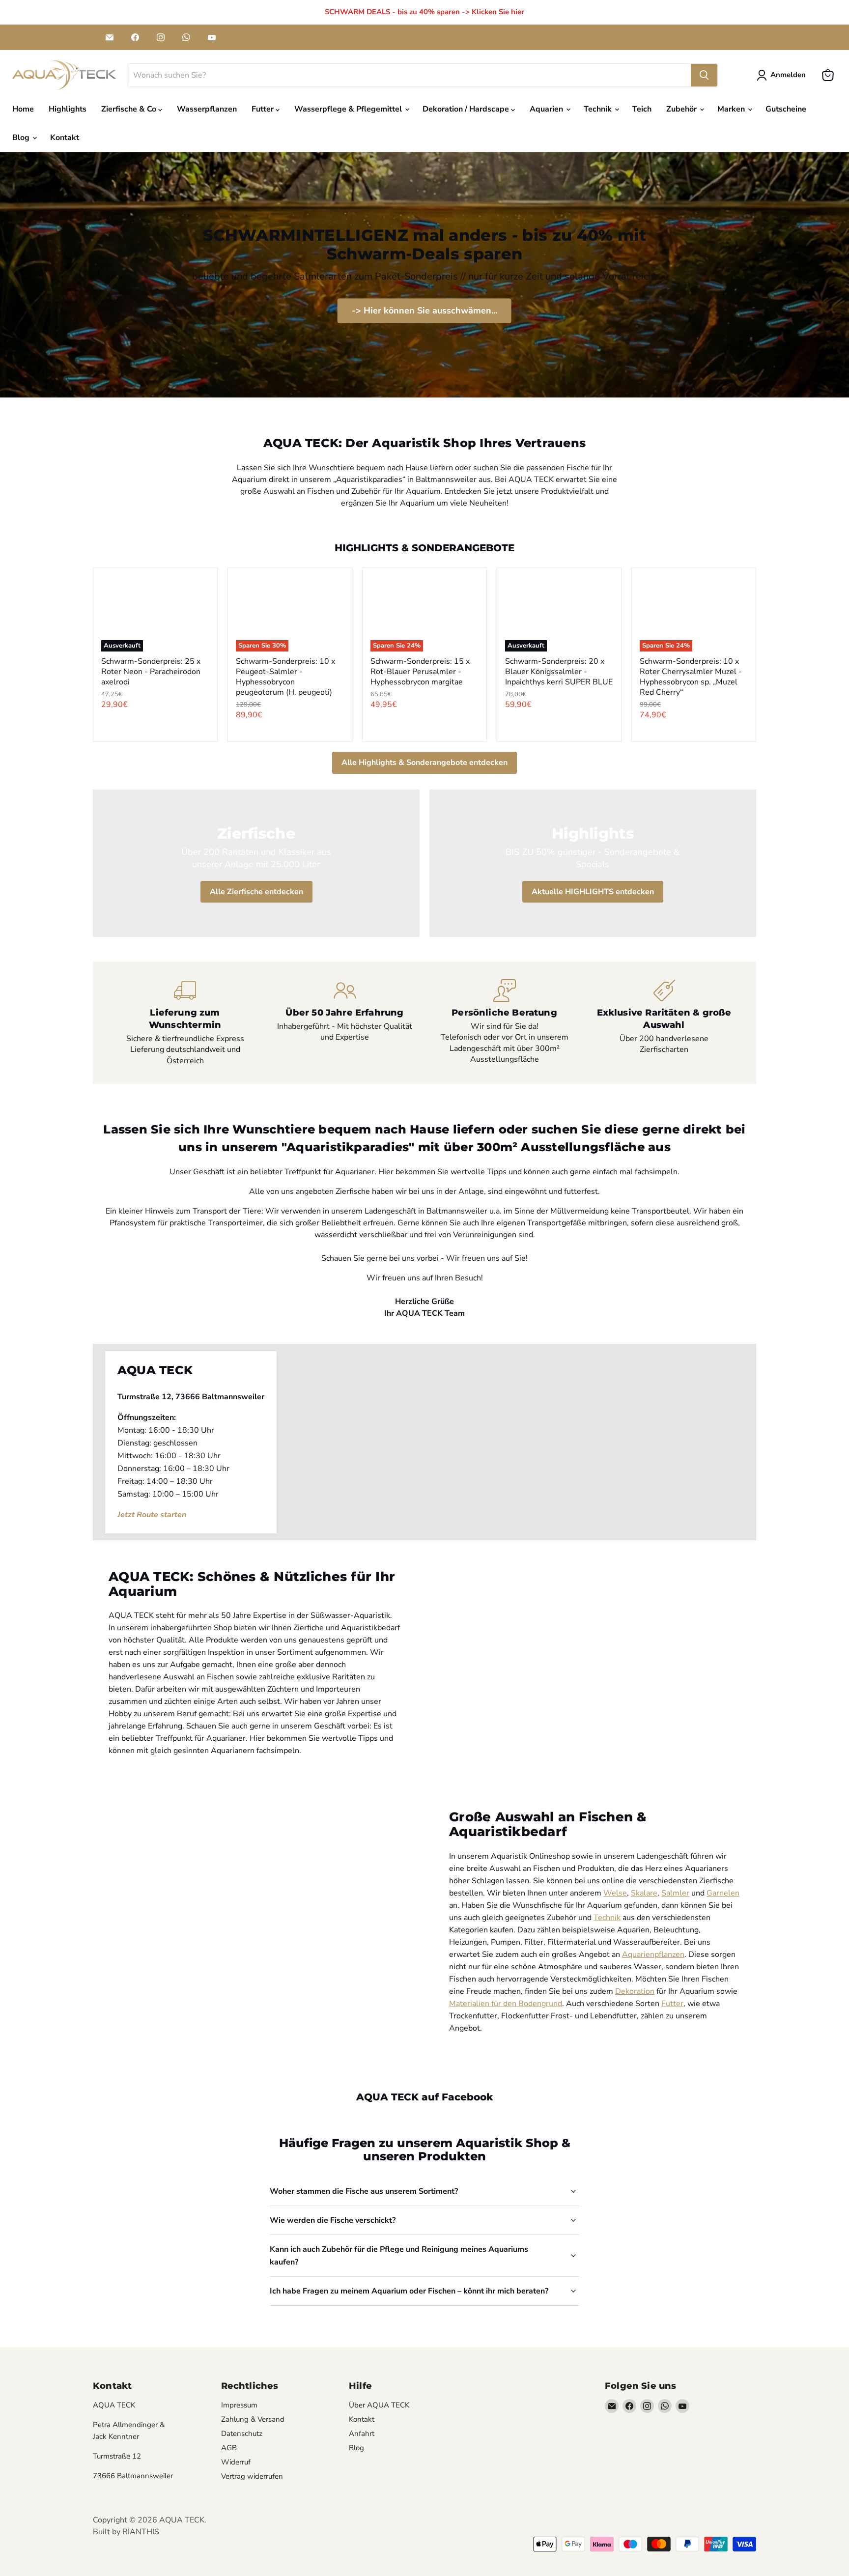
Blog (22, 138)
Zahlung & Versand (253, 2419)
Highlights (68, 109)
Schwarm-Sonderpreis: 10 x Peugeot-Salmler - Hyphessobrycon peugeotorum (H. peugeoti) (285, 677)
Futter (264, 109)
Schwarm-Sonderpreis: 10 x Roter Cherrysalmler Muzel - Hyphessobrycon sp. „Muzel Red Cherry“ (691, 677)
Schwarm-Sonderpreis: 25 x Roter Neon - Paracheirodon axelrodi (151, 672)
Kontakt (65, 138)
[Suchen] (704, 75)
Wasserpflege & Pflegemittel (349, 109)
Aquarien (547, 109)
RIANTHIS (141, 2532)
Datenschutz (242, 2434)
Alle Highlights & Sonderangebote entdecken (424, 763)
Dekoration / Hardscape (467, 109)
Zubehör (682, 109)
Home (23, 109)
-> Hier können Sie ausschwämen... (424, 311)
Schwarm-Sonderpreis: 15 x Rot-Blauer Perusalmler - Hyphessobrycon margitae (420, 672)
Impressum (239, 2405)
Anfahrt (362, 2434)
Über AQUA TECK (379, 2405)
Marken (732, 109)
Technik (599, 109)
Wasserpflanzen (207, 109)
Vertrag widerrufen (252, 2476)
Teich (642, 109)
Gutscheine (786, 109)
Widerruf (236, 2462)
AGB (229, 2448)
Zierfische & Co (130, 109)
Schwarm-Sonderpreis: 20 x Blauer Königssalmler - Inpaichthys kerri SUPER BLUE (559, 672)
